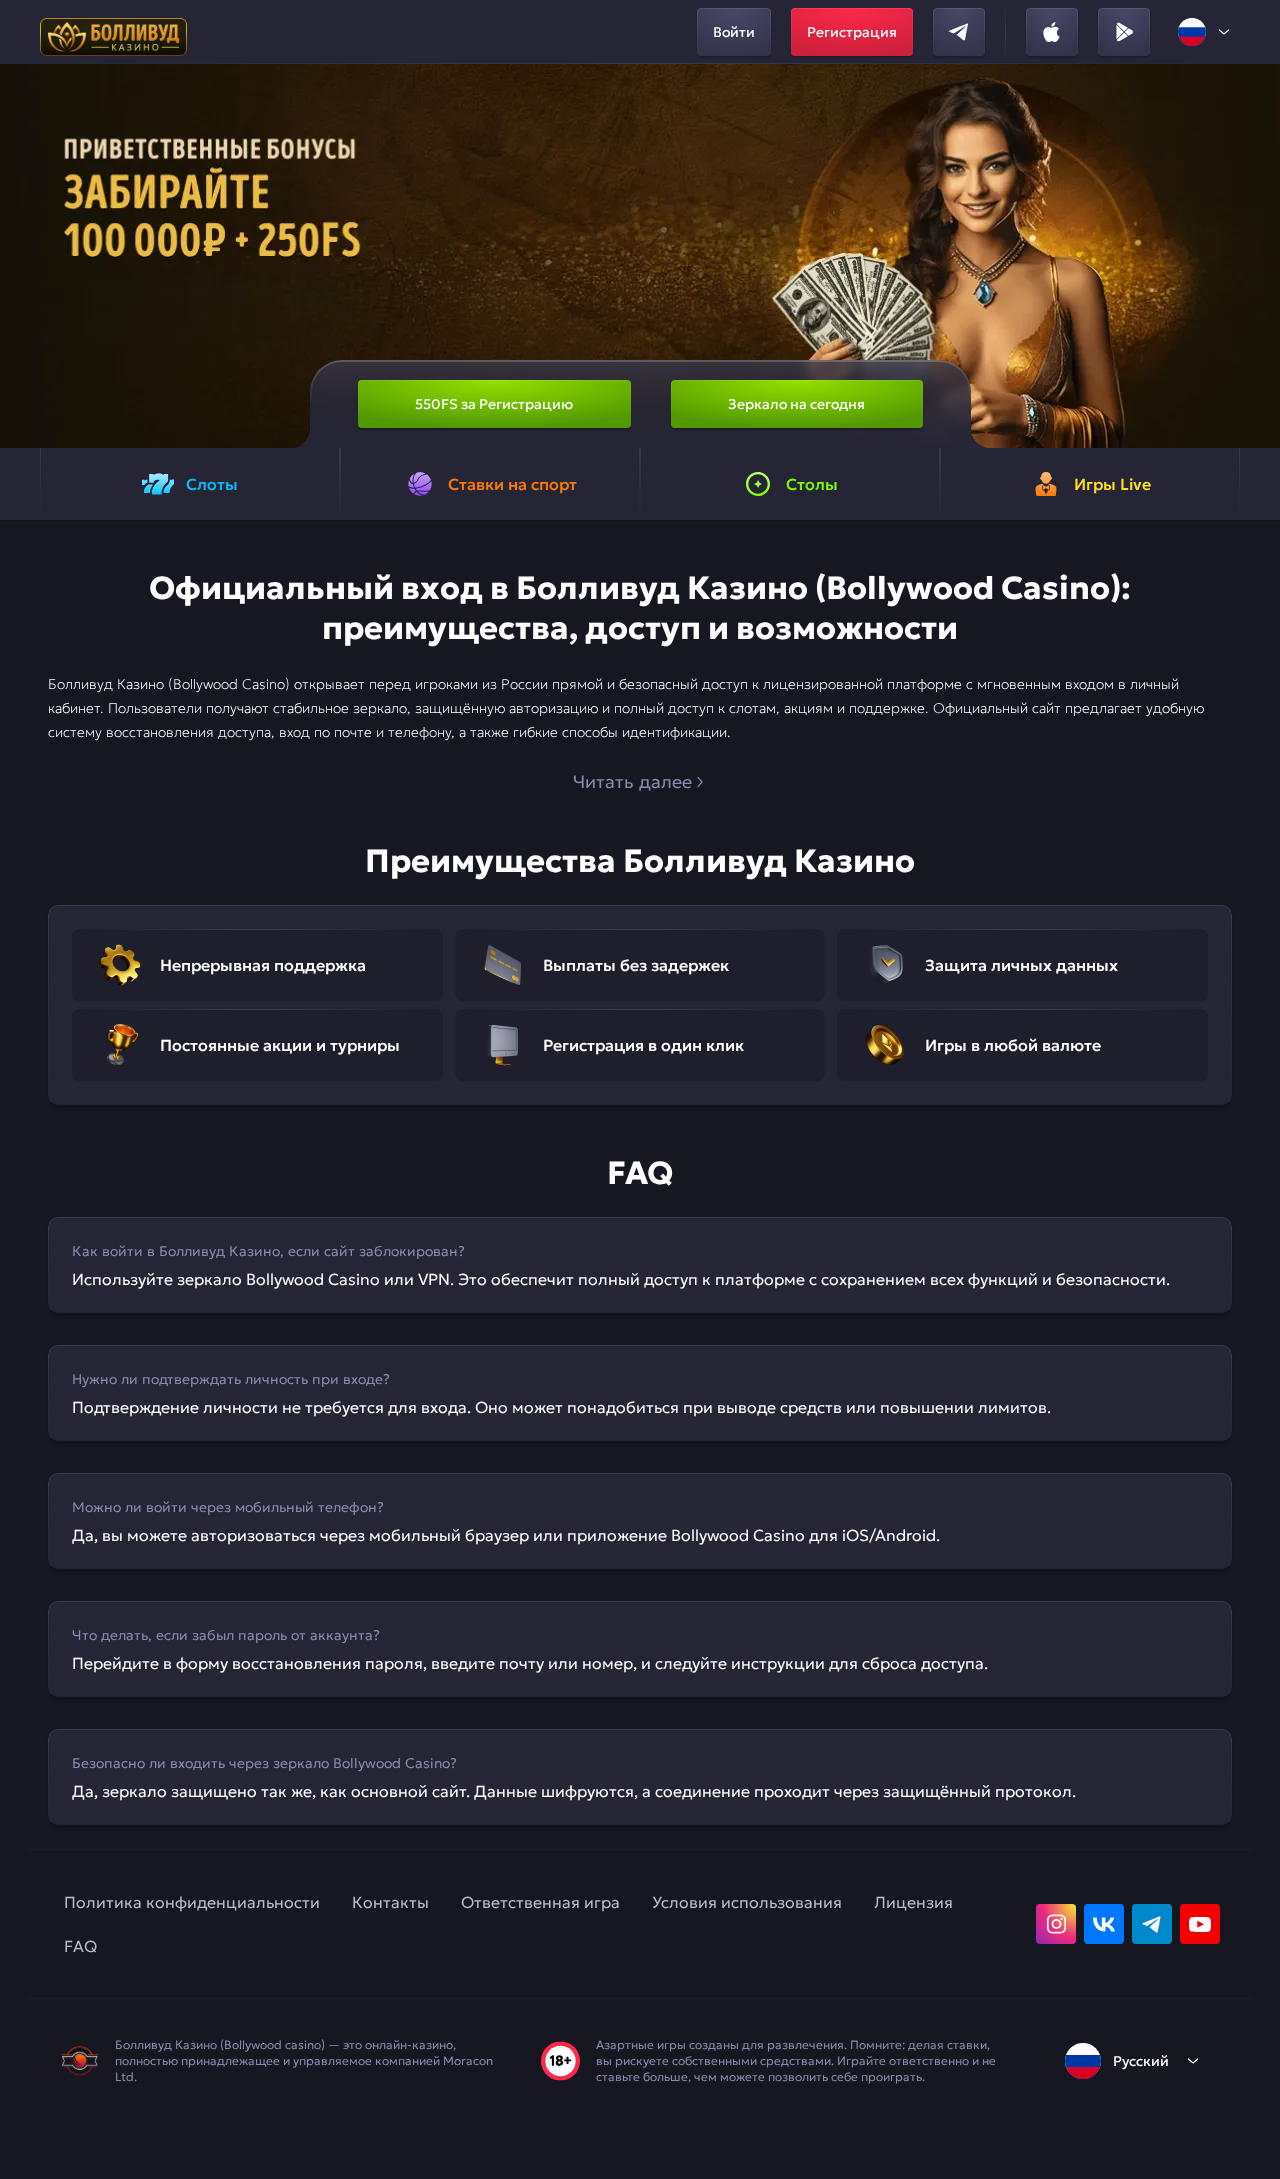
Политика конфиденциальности (192, 1902)
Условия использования (747, 1902)
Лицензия (913, 1902)
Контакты (390, 1902)
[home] (113, 32)
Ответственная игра (540, 1902)
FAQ (80, 1946)
